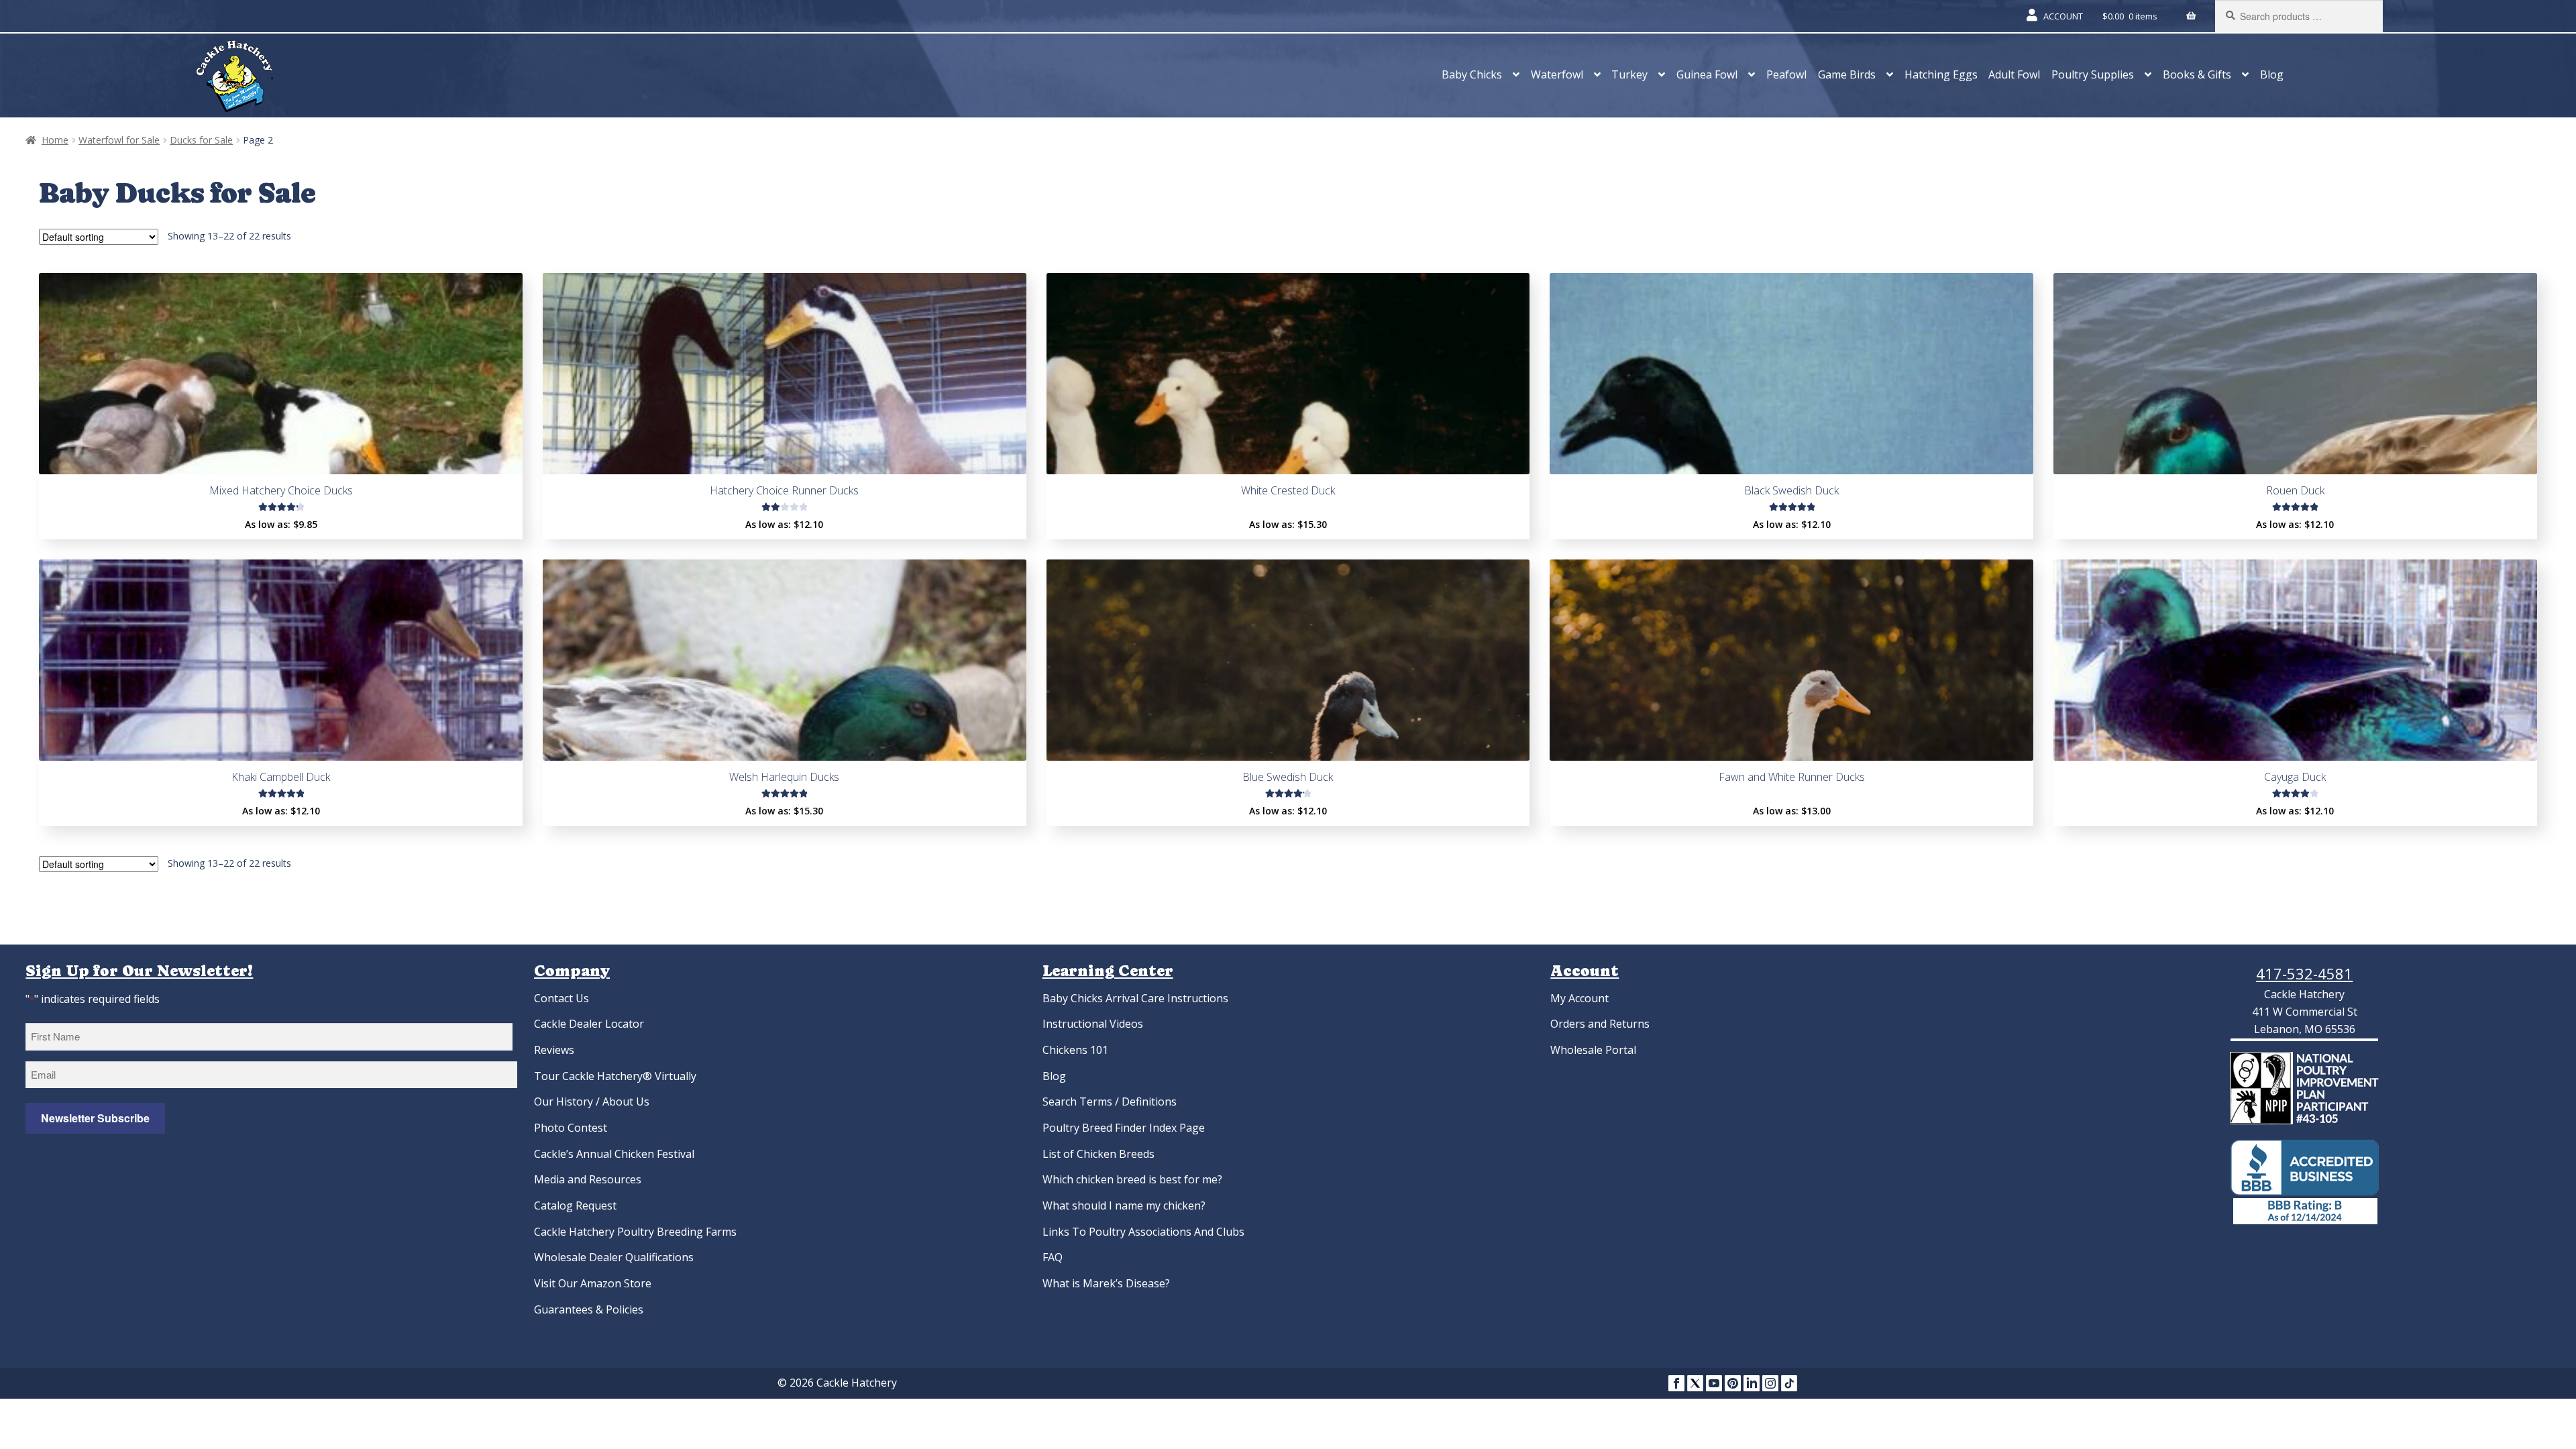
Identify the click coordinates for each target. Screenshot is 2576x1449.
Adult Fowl (2014, 74)
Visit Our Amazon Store (593, 1283)
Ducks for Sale (201, 140)
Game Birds (1847, 74)
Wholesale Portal (1593, 1050)
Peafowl (1786, 74)
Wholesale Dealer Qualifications (614, 1257)
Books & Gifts (2197, 74)
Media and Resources (588, 1179)
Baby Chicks (1472, 74)
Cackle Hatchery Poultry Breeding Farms (635, 1232)
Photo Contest (571, 1128)
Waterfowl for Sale (119, 140)
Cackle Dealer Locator (589, 1024)
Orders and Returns (1600, 1024)
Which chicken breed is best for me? (1132, 1179)
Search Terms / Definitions (1110, 1102)
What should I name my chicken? (1124, 1205)
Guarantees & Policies (589, 1309)
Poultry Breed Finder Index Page (1124, 1128)
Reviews (554, 1050)
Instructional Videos (1093, 1024)
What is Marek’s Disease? (1106, 1283)
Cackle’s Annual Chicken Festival (614, 1154)
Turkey (1629, 74)
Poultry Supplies (2093, 74)
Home (55, 140)
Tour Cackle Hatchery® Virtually (615, 1076)
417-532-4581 (2304, 973)
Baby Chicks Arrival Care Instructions (1135, 998)
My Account (1579, 998)
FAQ (1053, 1257)
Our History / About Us (592, 1102)
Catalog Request (575, 1205)
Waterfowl (1557, 74)
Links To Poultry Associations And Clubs (1143, 1232)
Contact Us (561, 998)
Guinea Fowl (1707, 74)
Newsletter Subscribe (95, 1118)
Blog (2272, 74)
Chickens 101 (1075, 1050)
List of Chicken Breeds (1098, 1154)
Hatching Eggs (1941, 74)
